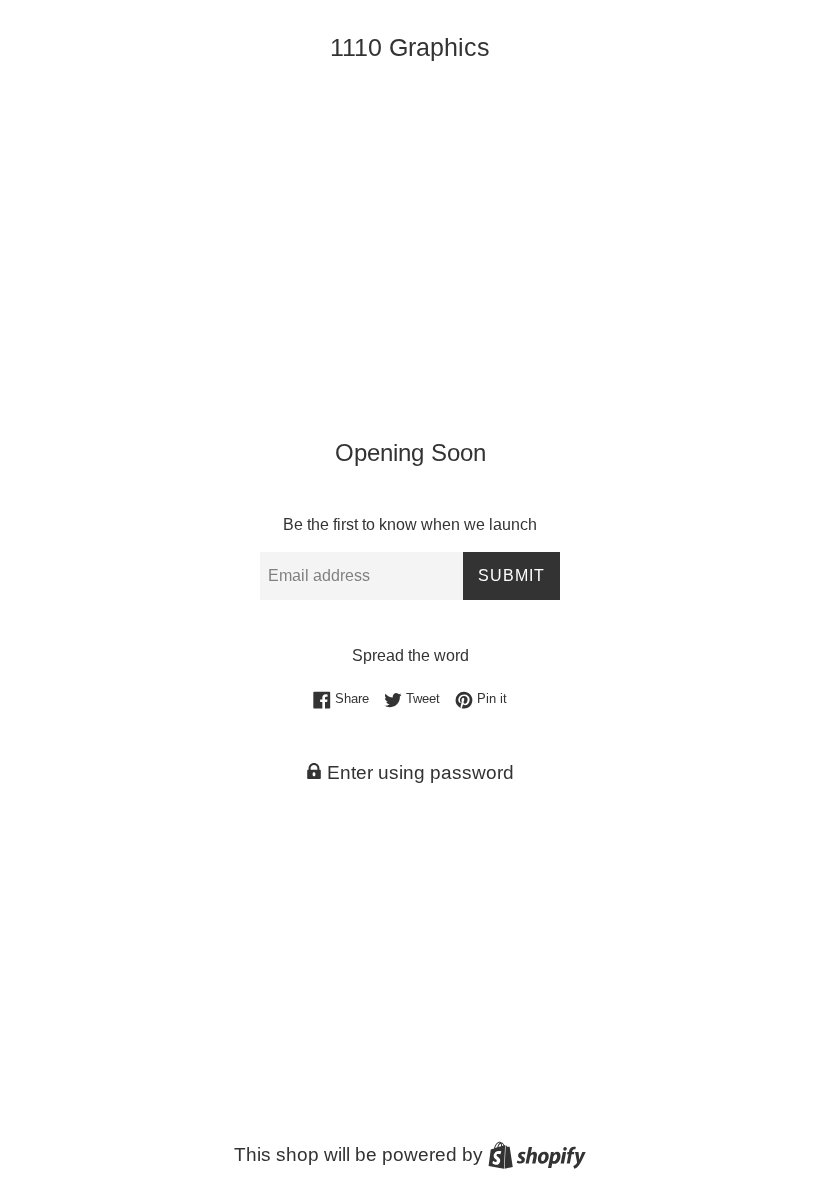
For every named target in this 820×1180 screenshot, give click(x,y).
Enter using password (418, 772)
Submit (511, 575)
